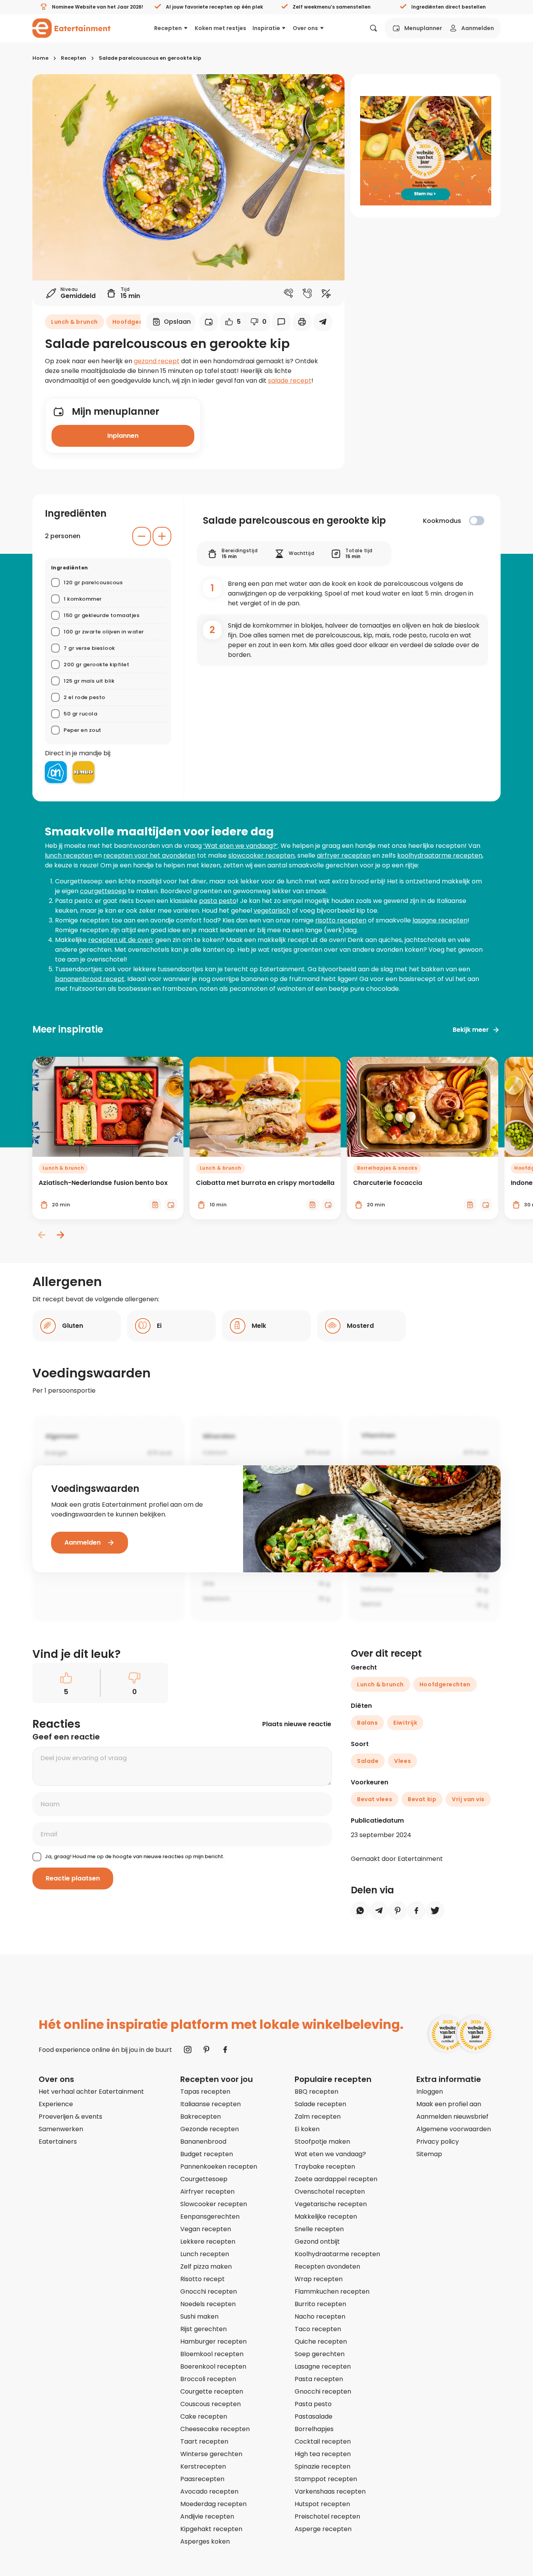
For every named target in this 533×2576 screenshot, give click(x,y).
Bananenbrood (203, 2142)
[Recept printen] (302, 322)
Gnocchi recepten (209, 2291)
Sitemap (429, 2154)
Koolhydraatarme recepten (337, 2254)
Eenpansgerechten (210, 2217)
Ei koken (307, 2129)
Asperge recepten (323, 2529)
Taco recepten (318, 2329)
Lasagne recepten (323, 2366)
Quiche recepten (321, 2341)
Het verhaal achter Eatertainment (91, 2092)
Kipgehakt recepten (211, 2529)
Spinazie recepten (322, 2466)
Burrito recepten (320, 2304)
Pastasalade (314, 2416)
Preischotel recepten (327, 2516)
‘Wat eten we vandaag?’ (241, 846)
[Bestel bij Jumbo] (84, 772)
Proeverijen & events (70, 2117)
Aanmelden (478, 28)
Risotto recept (203, 2279)
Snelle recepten (319, 2229)
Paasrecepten (202, 2479)
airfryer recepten (344, 855)
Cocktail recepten (323, 2441)
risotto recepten (341, 920)
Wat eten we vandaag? (330, 2154)
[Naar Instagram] (188, 2050)
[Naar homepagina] (71, 28)
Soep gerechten (320, 2354)
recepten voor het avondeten (149, 855)
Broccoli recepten (208, 2379)
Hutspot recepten (322, 2504)
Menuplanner (423, 28)
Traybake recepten (325, 2167)
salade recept (290, 381)
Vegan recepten (206, 2229)
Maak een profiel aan (449, 2104)
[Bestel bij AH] (56, 772)
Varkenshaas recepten (330, 2491)
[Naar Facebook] (225, 2050)
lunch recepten (69, 855)
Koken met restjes (220, 28)
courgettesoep (103, 891)
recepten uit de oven (120, 940)
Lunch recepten (205, 2254)
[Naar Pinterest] (206, 2050)
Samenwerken (61, 2129)
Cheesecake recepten (215, 2429)
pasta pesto (218, 901)
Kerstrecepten (203, 2466)
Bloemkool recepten (212, 2354)
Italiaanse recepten (211, 2104)
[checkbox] (477, 521)
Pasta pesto (313, 2404)
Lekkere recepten (208, 2242)
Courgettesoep (204, 2179)
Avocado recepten (209, 2491)
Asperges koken (205, 2541)
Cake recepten (204, 2416)
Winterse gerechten (211, 2454)
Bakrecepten (201, 2117)
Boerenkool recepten (213, 2366)
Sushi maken (199, 2316)
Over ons (305, 28)
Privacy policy (438, 2142)
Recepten (168, 28)
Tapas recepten (205, 2092)
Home (40, 58)
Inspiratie (266, 28)
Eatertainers (58, 2142)
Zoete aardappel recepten (336, 2179)
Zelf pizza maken (206, 2266)
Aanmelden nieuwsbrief (452, 2117)
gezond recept (157, 361)
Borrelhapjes (314, 2429)
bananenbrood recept (90, 979)
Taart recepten (204, 2441)
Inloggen (430, 2092)
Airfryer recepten (207, 2192)
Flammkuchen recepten (332, 2291)
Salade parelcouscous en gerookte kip (150, 58)
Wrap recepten (319, 2279)
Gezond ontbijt (317, 2242)
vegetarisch (272, 911)
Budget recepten (207, 2154)
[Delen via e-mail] (323, 322)
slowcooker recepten (261, 855)
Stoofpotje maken (322, 2142)
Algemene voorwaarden (454, 2129)
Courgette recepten (212, 2391)
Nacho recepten (320, 2316)
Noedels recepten (208, 2304)
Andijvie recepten (207, 2516)
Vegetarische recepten (331, 2204)
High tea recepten (323, 2454)
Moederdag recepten (213, 2504)
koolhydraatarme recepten (440, 855)
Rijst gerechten (203, 2329)
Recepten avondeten (327, 2266)
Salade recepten (320, 2104)
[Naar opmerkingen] (281, 322)
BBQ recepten (316, 2092)
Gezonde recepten (210, 2129)
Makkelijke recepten (326, 2217)
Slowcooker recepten (214, 2204)
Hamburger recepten (213, 2341)
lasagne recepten (440, 920)
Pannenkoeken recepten (219, 2167)
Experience (56, 2104)
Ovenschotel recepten (330, 2192)
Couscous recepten (211, 2404)
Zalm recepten (318, 2117)
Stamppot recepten (326, 2479)
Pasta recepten (319, 2379)
